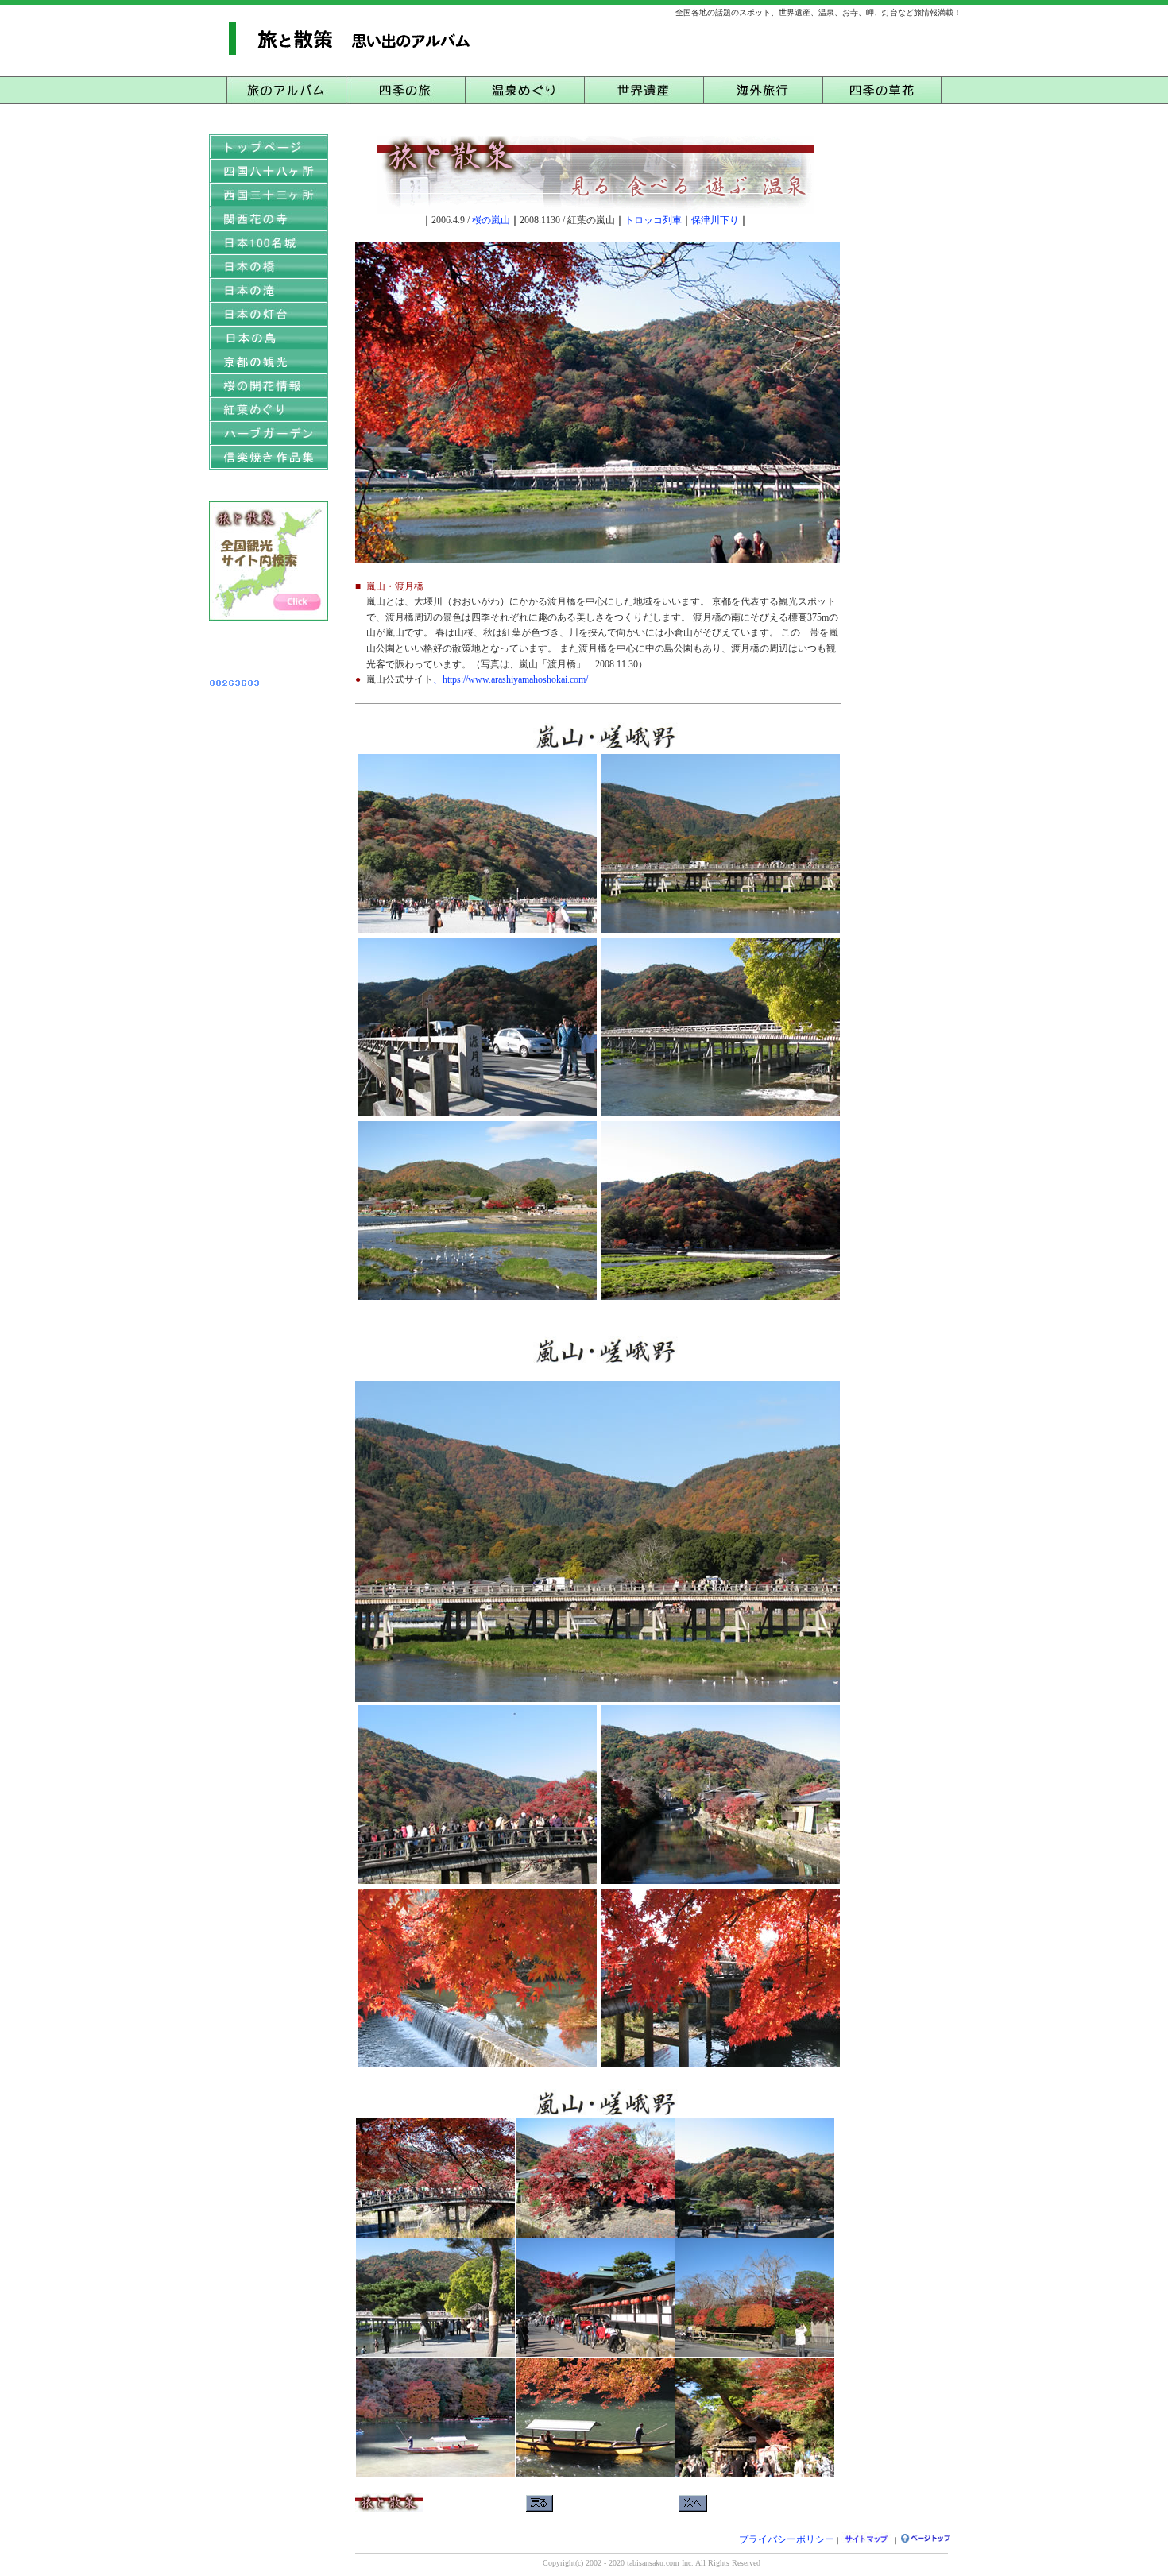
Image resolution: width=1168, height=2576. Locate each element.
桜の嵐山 (491, 220)
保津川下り (715, 220)
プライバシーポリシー (787, 2539)
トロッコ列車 (653, 220)
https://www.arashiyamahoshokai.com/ (515, 679)
